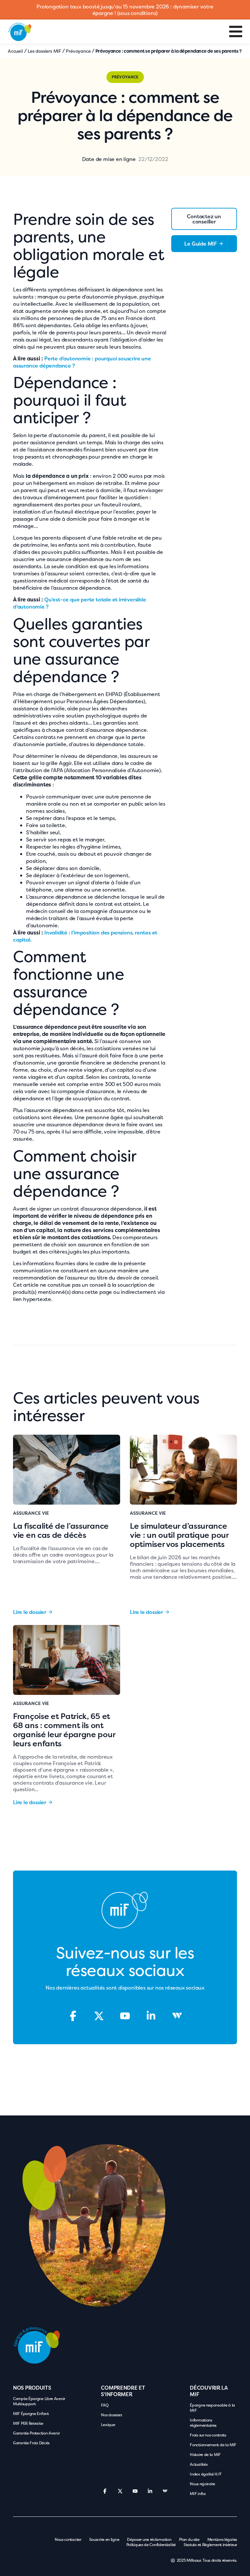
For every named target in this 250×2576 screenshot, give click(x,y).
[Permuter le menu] (236, 32)
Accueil (15, 51)
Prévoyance (78, 51)
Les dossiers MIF (44, 51)
